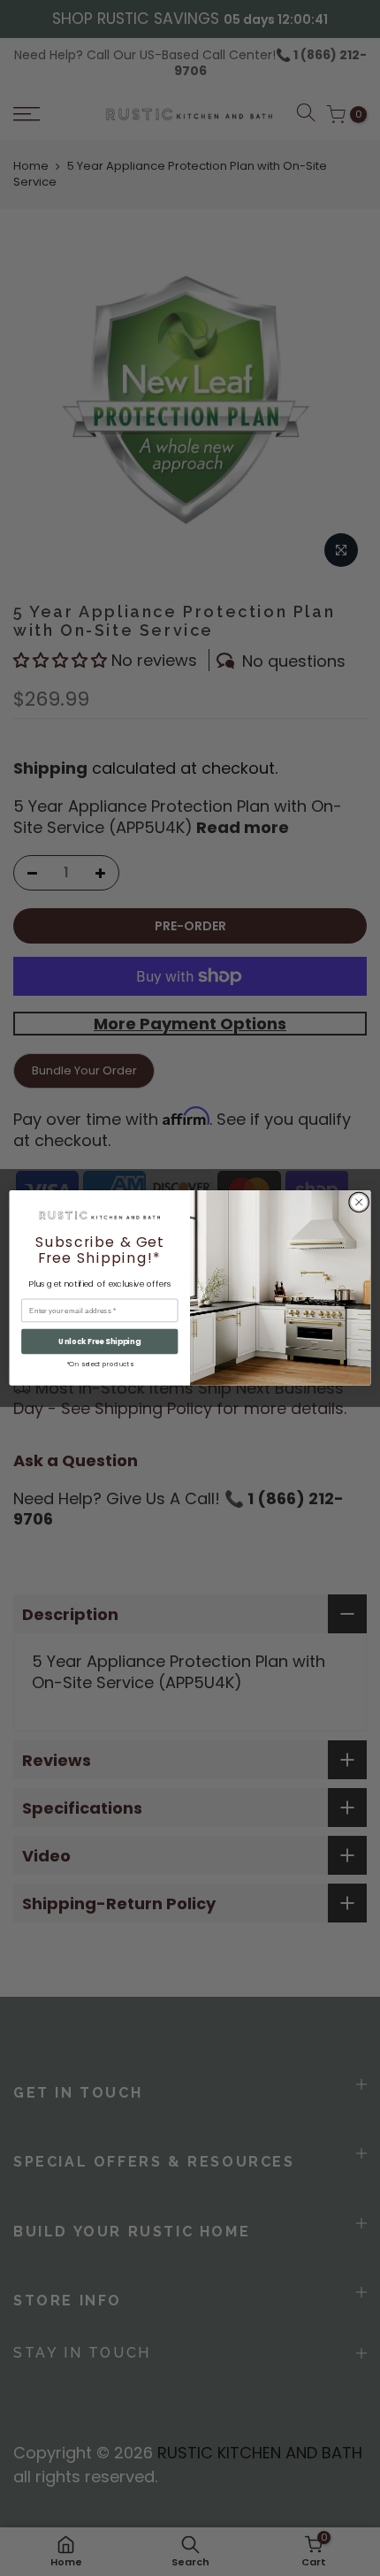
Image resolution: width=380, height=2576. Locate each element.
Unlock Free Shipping (99, 1342)
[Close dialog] (359, 1202)
